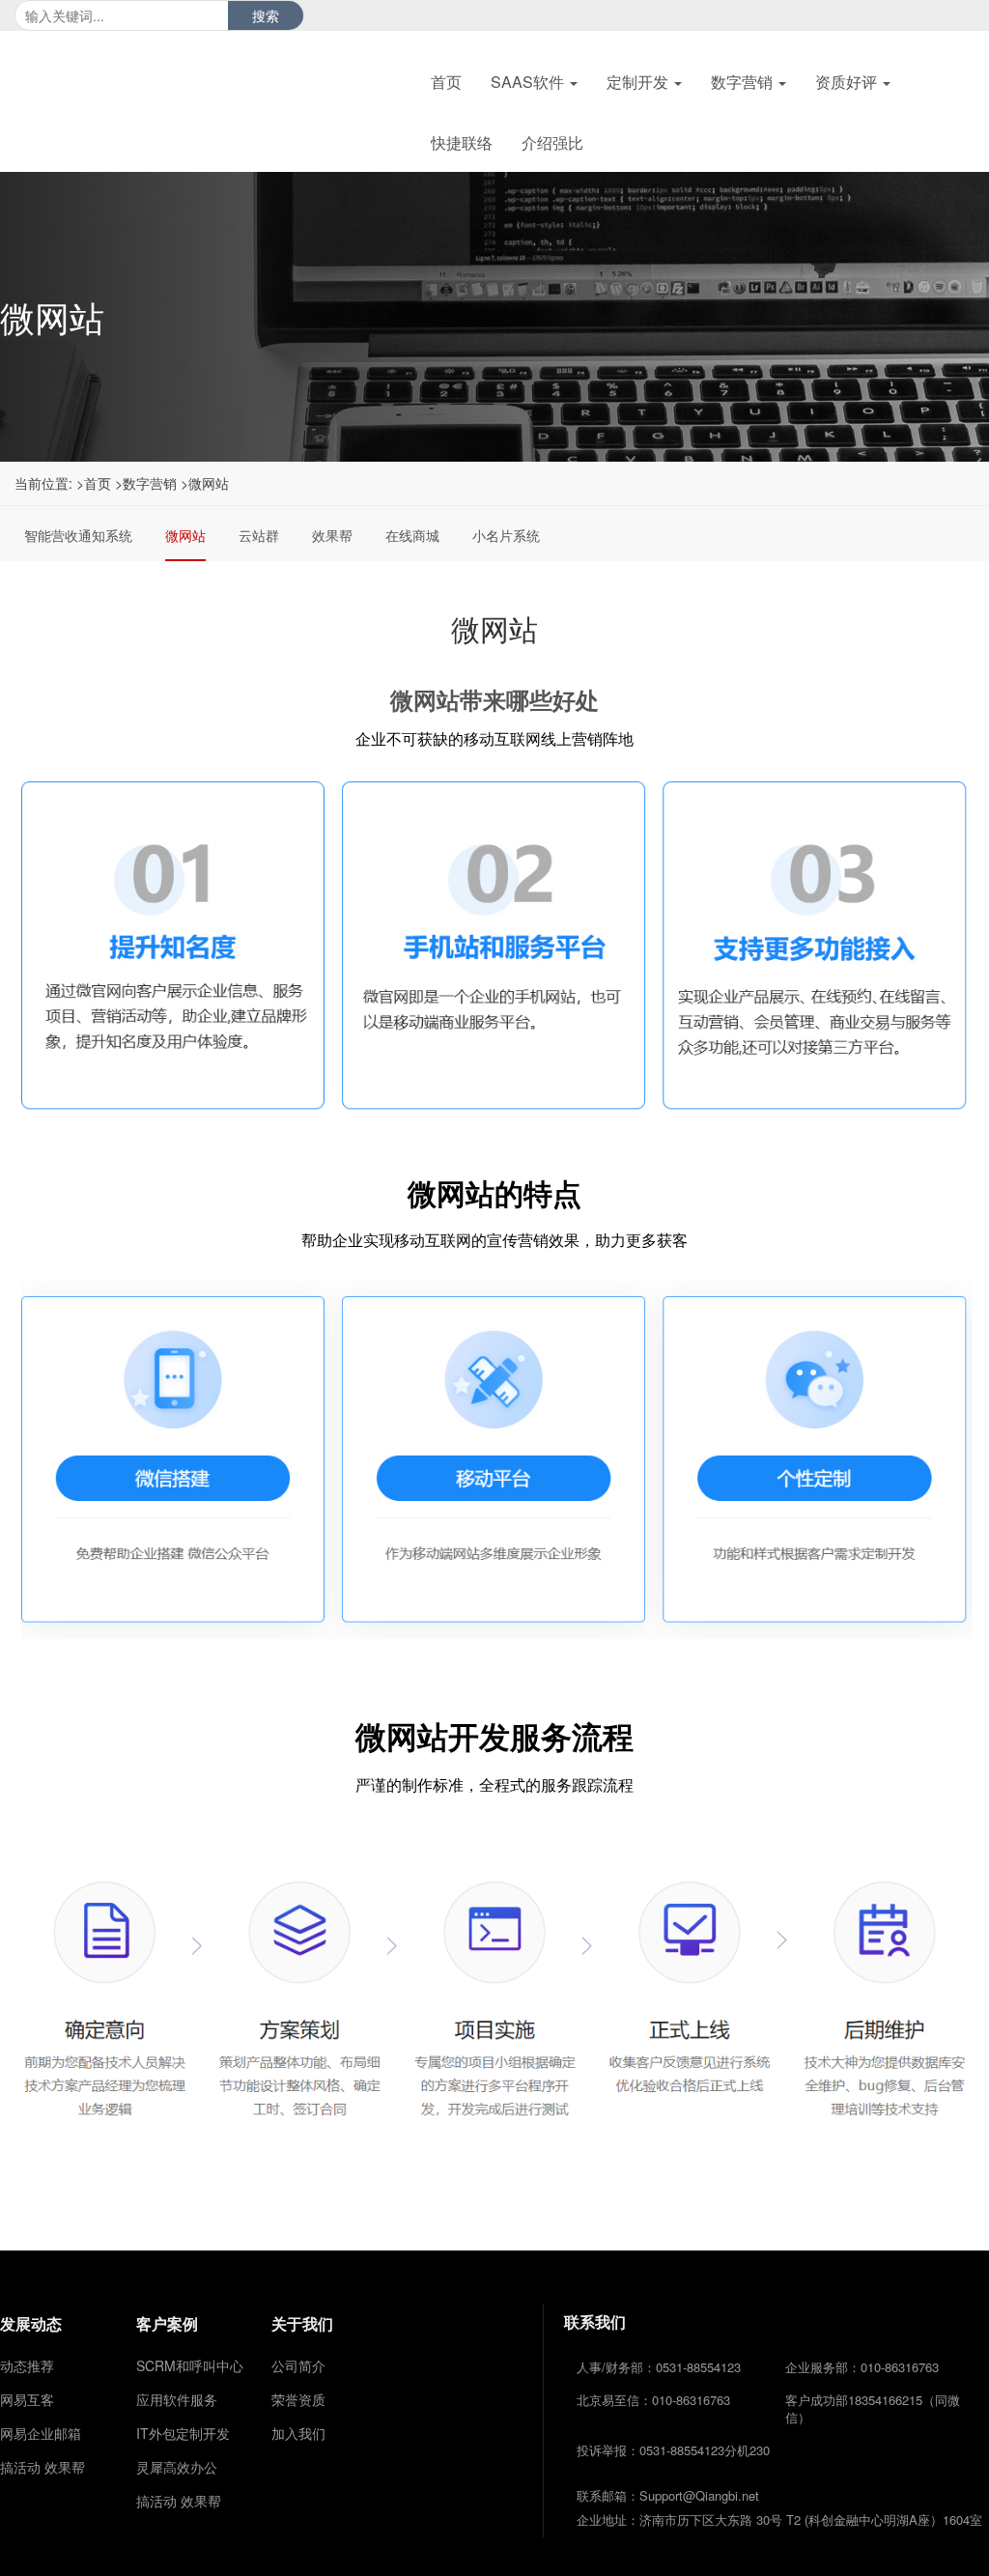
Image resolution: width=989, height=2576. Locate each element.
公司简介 (298, 2365)
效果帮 (332, 535)
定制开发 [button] (639, 82)
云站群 (259, 535)
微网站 (185, 535)
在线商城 (412, 535)
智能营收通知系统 (78, 535)
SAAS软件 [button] (529, 82)
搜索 (266, 15)
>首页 (94, 483)
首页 (446, 82)
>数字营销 (146, 483)
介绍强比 (552, 142)
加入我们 (298, 2433)
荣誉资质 (298, 2399)
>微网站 (205, 483)
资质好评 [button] (848, 82)
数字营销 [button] (744, 82)
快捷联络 (462, 142)
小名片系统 (506, 535)
